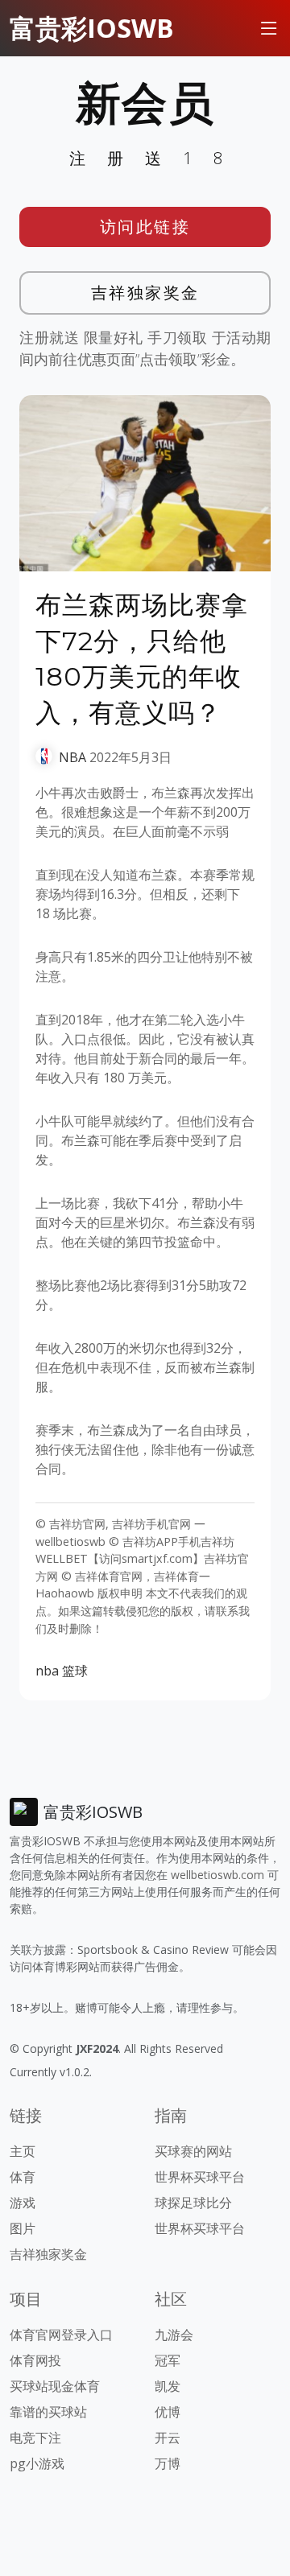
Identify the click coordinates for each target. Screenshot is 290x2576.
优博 (168, 2412)
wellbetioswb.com (217, 1875)
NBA (72, 757)
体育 (23, 2177)
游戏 (23, 2203)
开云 (168, 2438)
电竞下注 (35, 2438)
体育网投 (35, 2360)
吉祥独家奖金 (145, 293)
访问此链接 (145, 227)
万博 (168, 2463)
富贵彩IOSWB (92, 28)
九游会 (174, 2335)
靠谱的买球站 (48, 2412)
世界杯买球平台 (200, 2177)
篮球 (75, 1671)
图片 (23, 2228)
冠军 (168, 2360)
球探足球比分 (193, 2203)
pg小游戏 (37, 2463)
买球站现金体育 (55, 2386)
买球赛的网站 (193, 2151)
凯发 (168, 2386)
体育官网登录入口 (61, 2335)
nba (47, 1671)
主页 (23, 2151)
